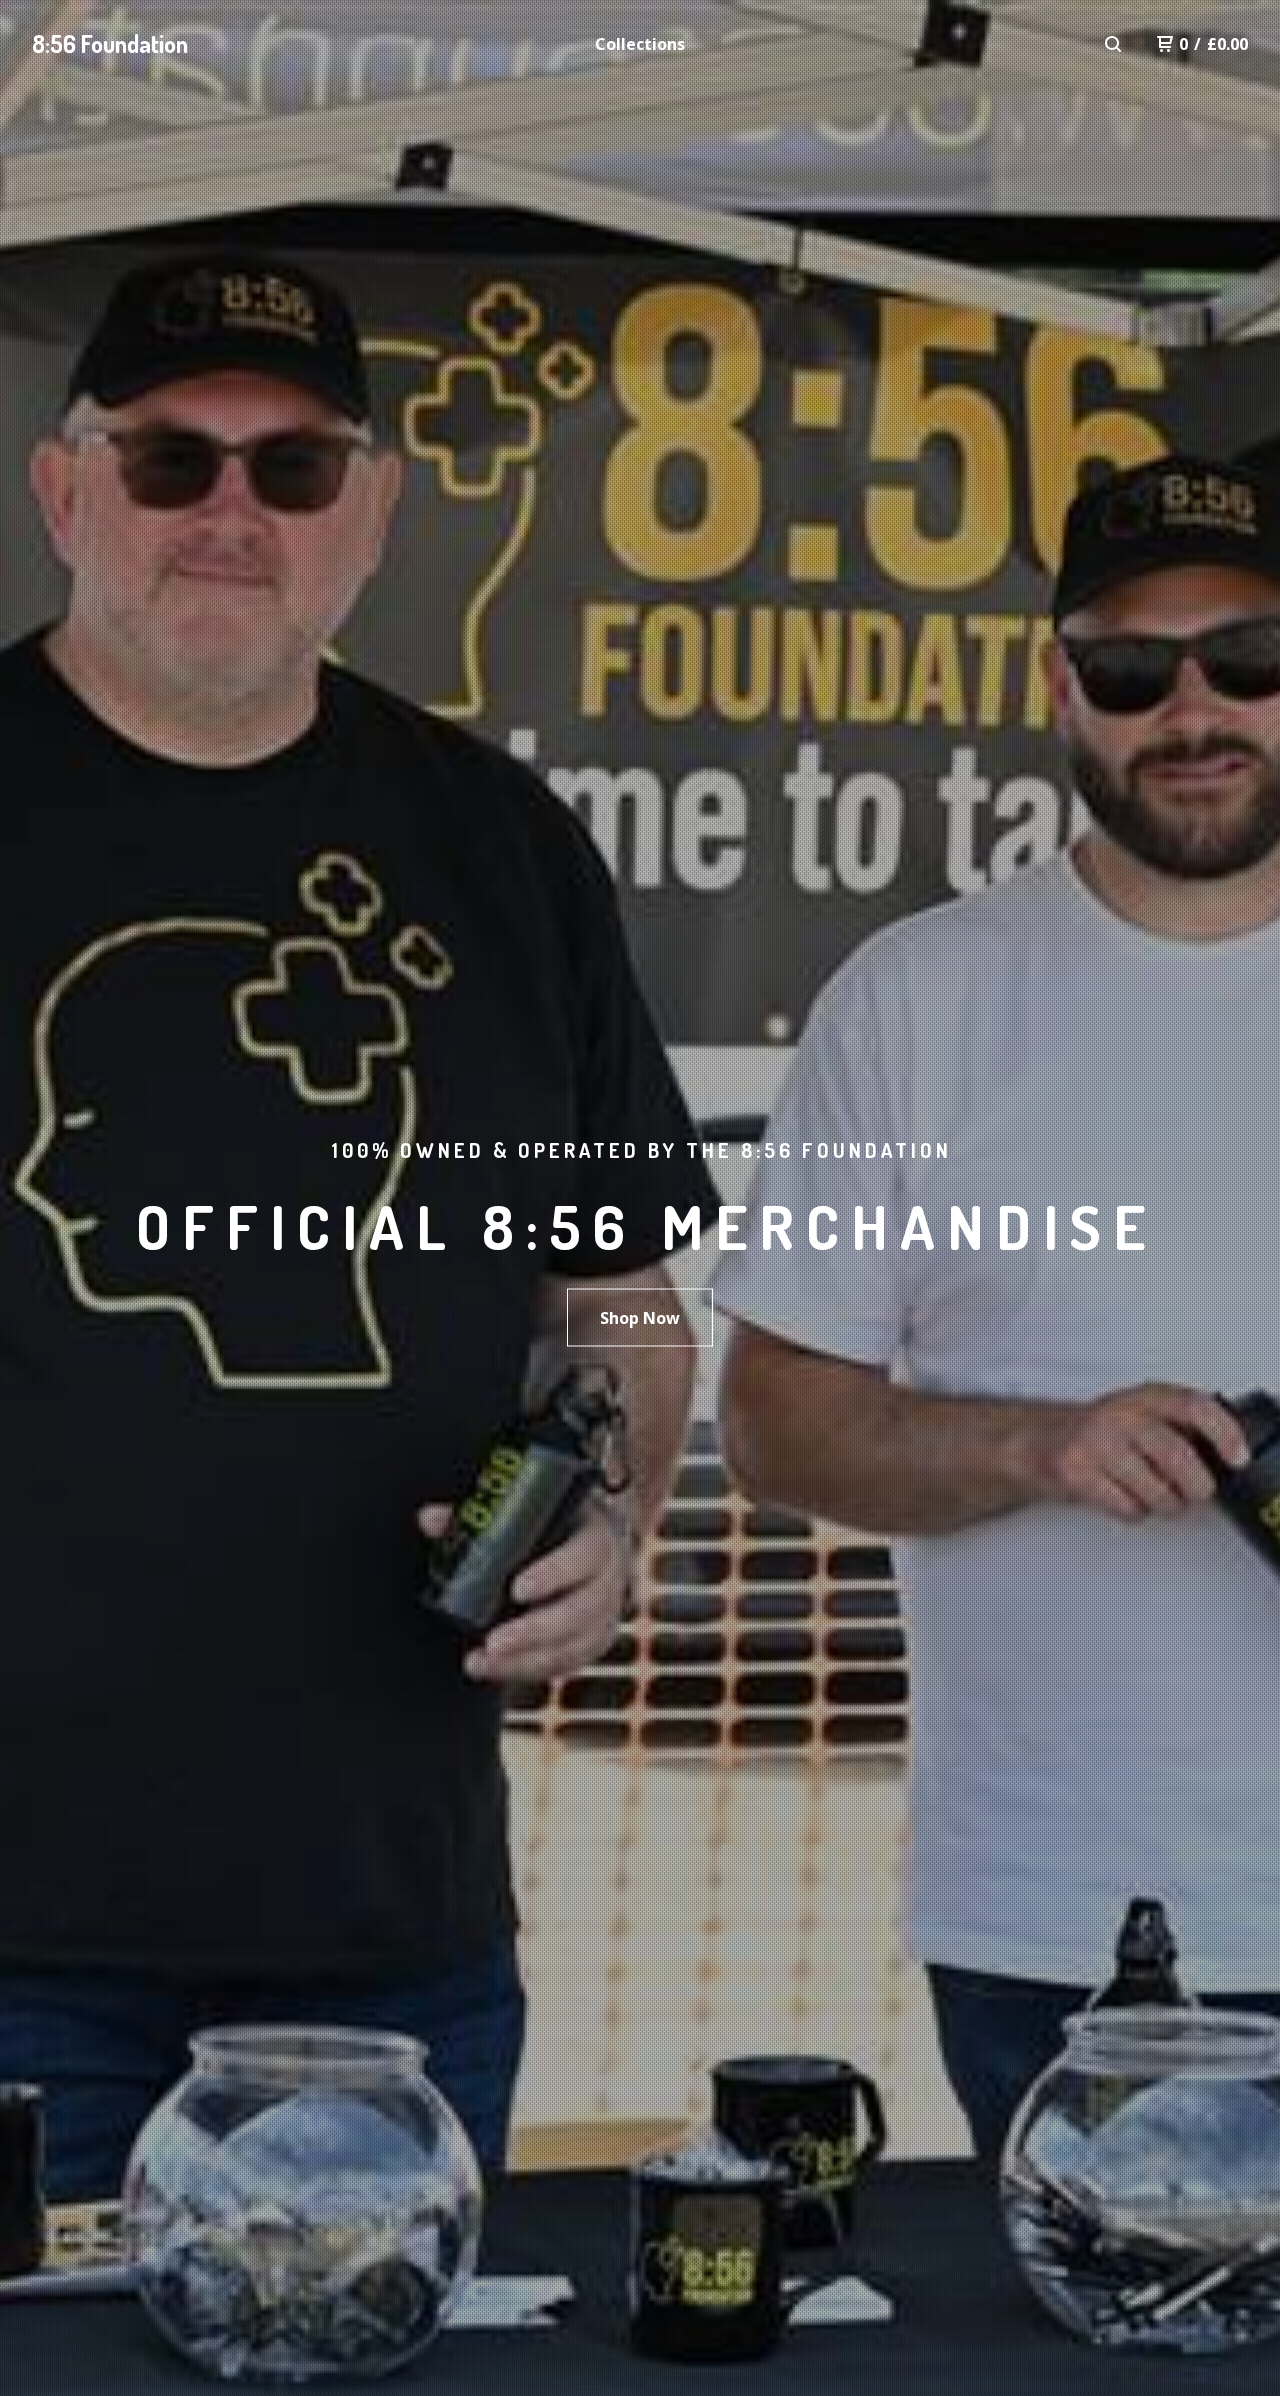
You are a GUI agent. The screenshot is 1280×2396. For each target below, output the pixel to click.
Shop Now (640, 1318)
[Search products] (1113, 44)
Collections (640, 44)
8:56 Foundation (110, 43)
